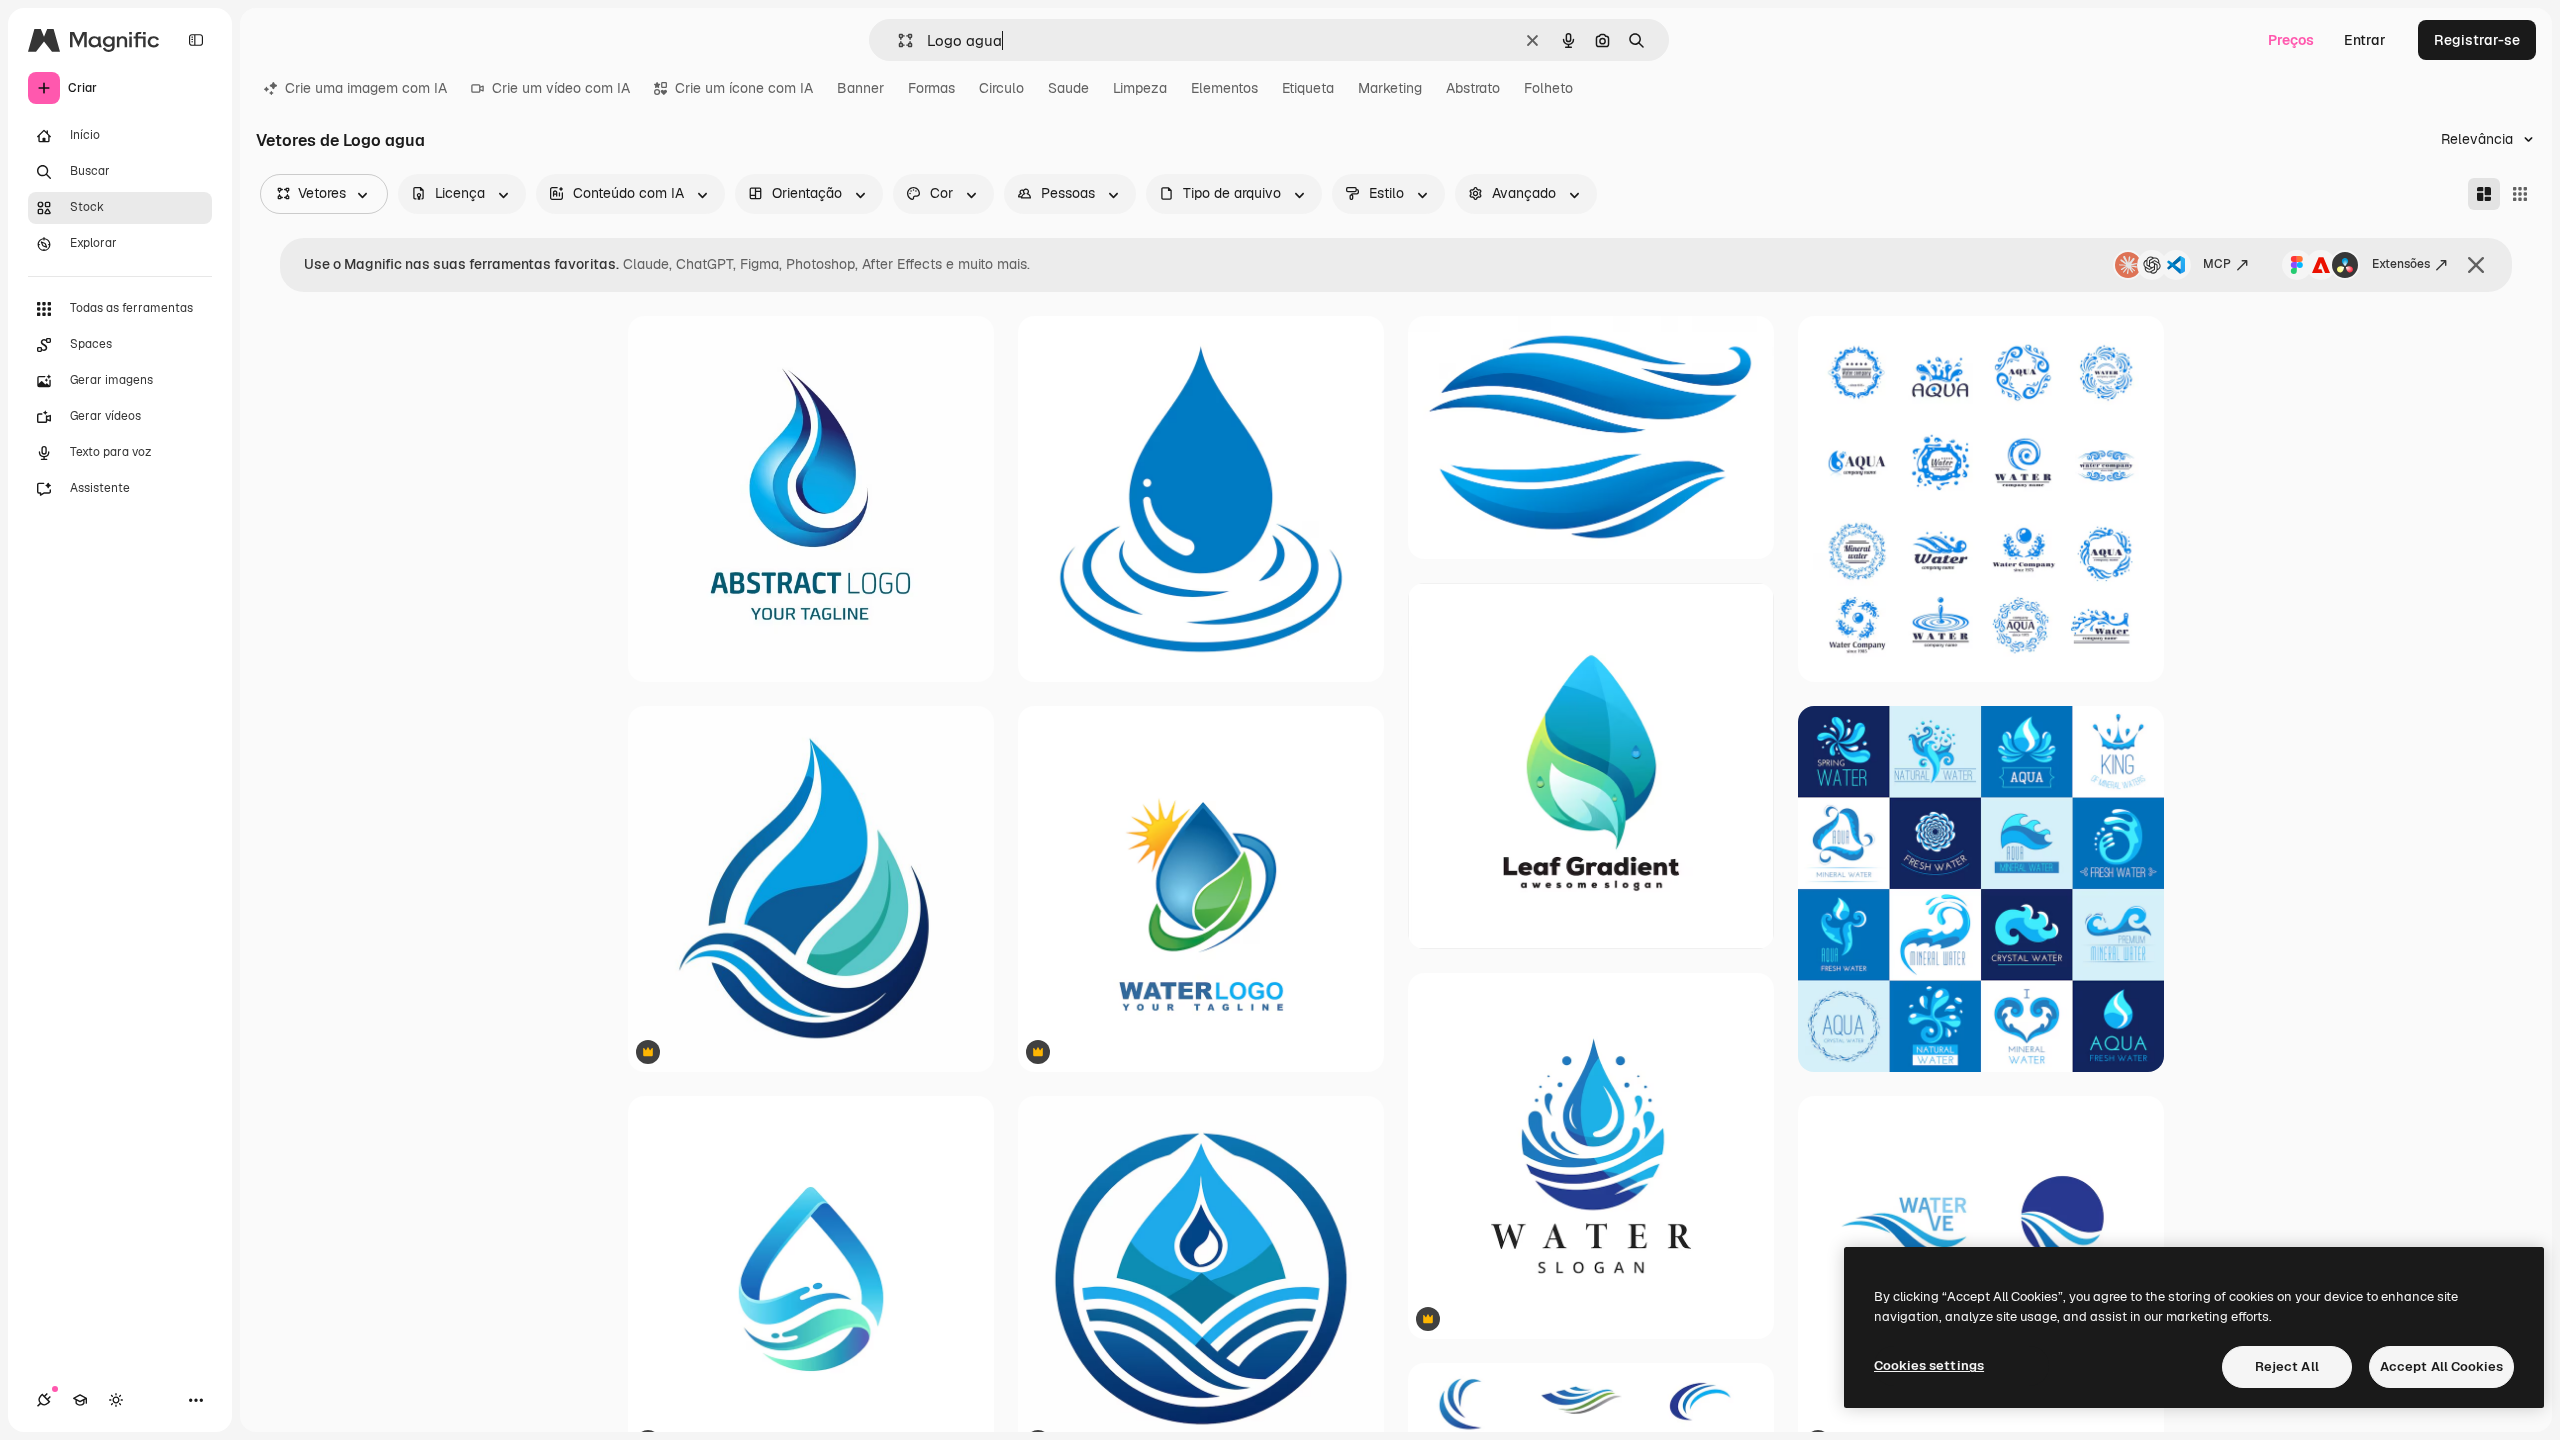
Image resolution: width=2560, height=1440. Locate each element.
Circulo (1001, 88)
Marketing (1390, 88)
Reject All (2287, 1366)
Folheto (1548, 88)
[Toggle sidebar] (196, 40)
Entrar (2365, 40)
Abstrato (1473, 88)
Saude (1068, 88)
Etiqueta (1308, 88)
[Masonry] (2484, 194)
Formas (931, 88)
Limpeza (1140, 88)
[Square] (2520, 194)
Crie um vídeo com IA (561, 88)
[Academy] (80, 1400)
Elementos (1224, 88)
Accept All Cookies (2441, 1366)
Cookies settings (1929, 1365)
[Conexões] (44, 1400)
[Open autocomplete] (897, 40)
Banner (860, 88)
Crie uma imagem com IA (366, 88)
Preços (2291, 40)
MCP (2217, 264)
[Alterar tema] (116, 1400)
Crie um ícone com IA (744, 88)
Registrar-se (2477, 40)
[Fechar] (2476, 265)
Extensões (2401, 264)
